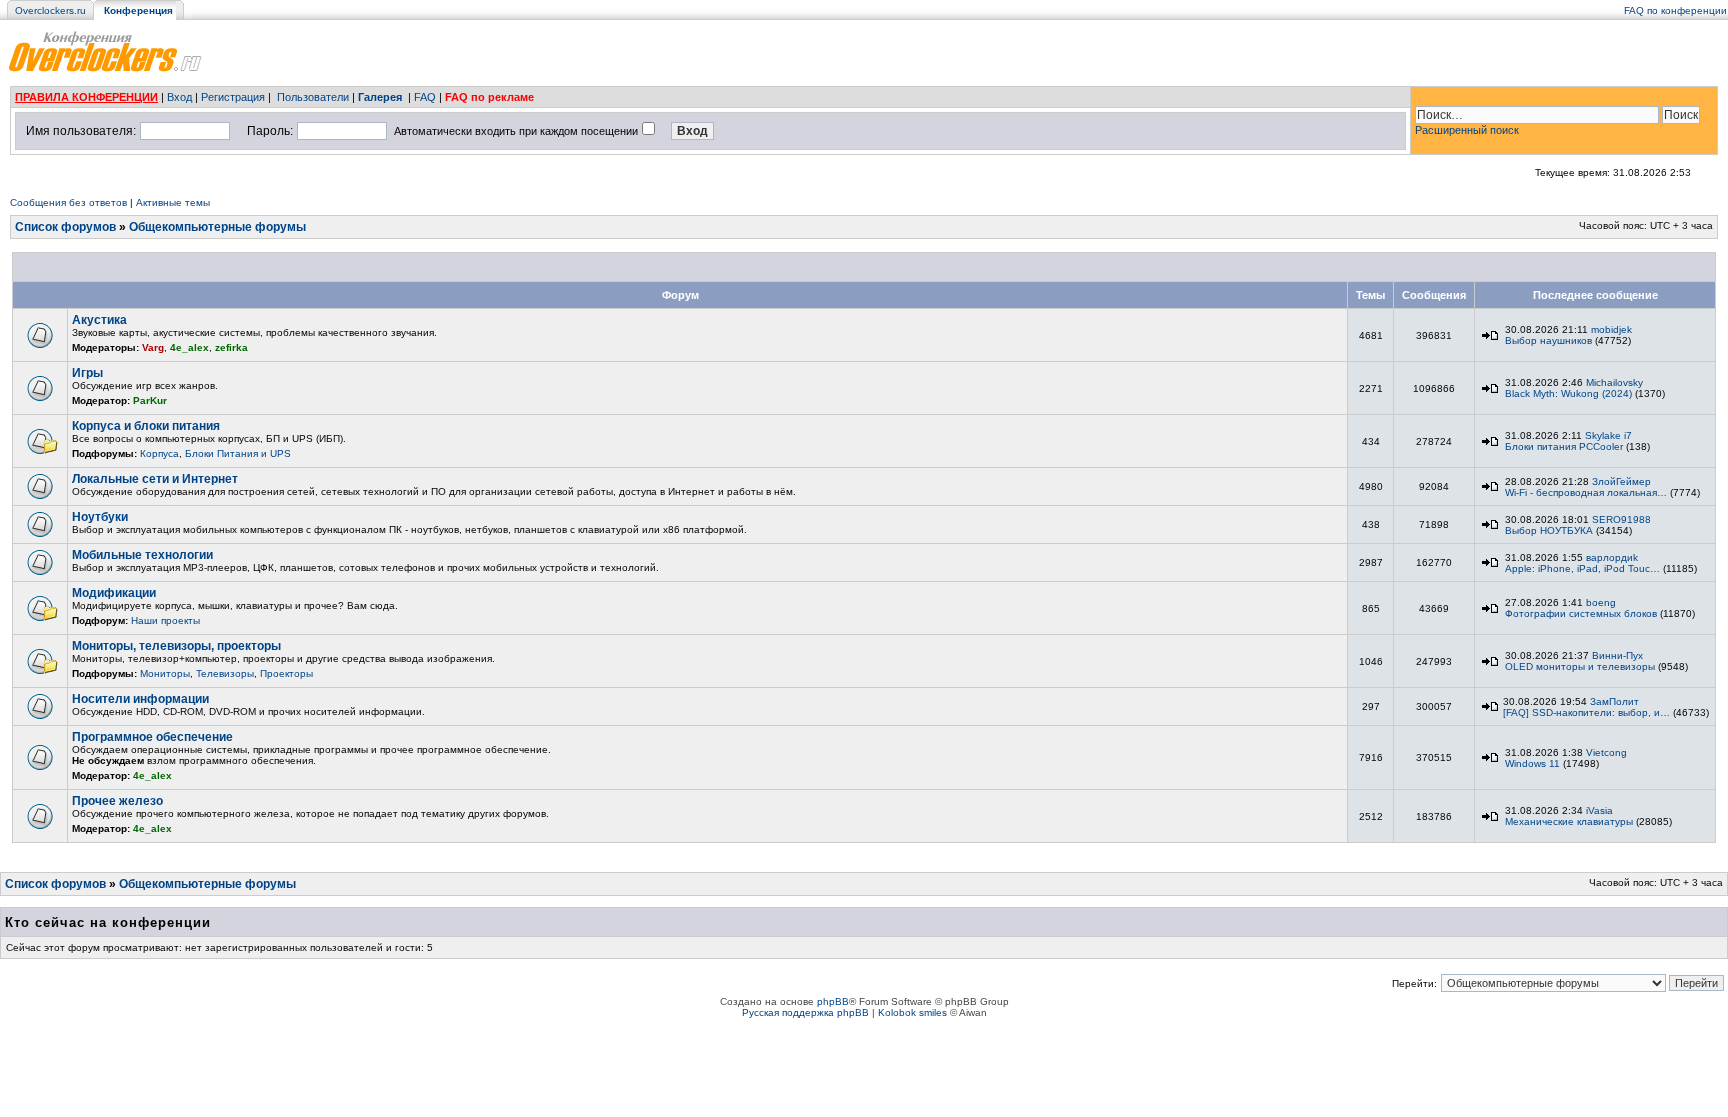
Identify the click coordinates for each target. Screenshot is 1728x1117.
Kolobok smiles (912, 1012)
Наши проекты (165, 620)
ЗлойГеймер (1621, 481)
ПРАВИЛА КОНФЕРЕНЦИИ (86, 97)
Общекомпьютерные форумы (217, 227)
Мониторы (165, 673)
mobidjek (1611, 329)
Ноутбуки (100, 517)
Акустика (99, 320)
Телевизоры (225, 673)
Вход (179, 97)
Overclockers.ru (50, 10)
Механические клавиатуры (1569, 821)
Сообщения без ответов (68, 202)
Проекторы (286, 673)
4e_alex (189, 347)
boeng (1601, 602)
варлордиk (1612, 557)
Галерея (380, 97)
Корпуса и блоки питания (146, 426)
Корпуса (159, 453)
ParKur (150, 400)
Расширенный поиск (1467, 130)
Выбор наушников (1548, 340)
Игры (87, 373)
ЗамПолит (1614, 701)
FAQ (425, 97)
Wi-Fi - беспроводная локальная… (1586, 492)
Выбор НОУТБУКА (1549, 530)
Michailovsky (1614, 382)
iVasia (1599, 810)
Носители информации (140, 699)
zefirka (231, 347)
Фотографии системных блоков (1581, 613)
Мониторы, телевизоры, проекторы (176, 646)
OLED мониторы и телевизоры (1580, 666)
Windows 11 (1532, 763)
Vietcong (1606, 752)
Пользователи (313, 97)
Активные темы (173, 202)
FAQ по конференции (1675, 10)
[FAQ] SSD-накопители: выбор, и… (1586, 712)
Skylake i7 (1608, 435)
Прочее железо (117, 801)
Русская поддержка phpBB (805, 1012)
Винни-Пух (1617, 655)
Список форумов (65, 227)
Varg (153, 347)
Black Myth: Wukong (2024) (1568, 393)
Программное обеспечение (152, 737)
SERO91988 (1621, 519)
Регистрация (233, 97)
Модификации (114, 593)
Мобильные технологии (142, 555)
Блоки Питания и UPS (238, 453)
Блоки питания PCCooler (1564, 446)
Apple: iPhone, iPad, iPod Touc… (1582, 568)
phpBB (833, 1001)
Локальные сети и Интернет (155, 479)
